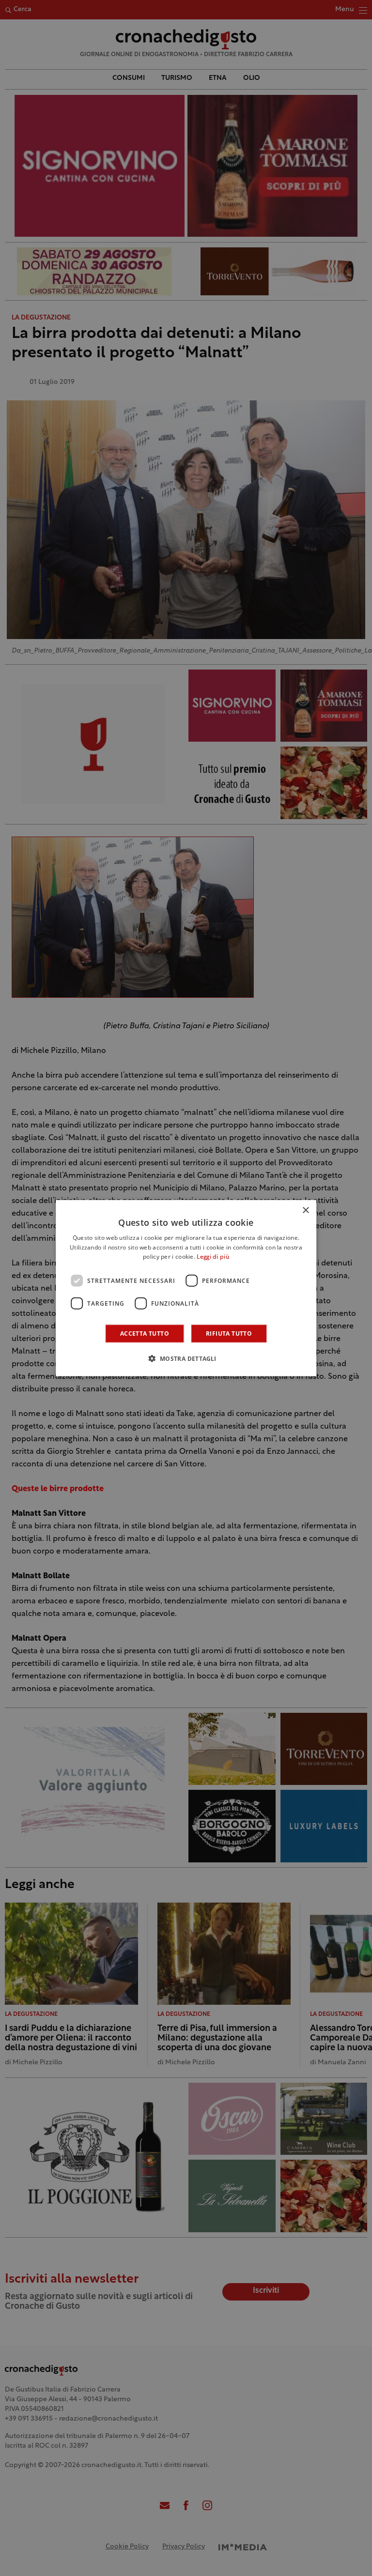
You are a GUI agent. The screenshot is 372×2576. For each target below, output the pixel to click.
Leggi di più (213, 1257)
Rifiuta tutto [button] (229, 1334)
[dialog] (186, 1288)
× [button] (305, 1210)
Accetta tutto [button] (145, 1334)
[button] (186, 1358)
